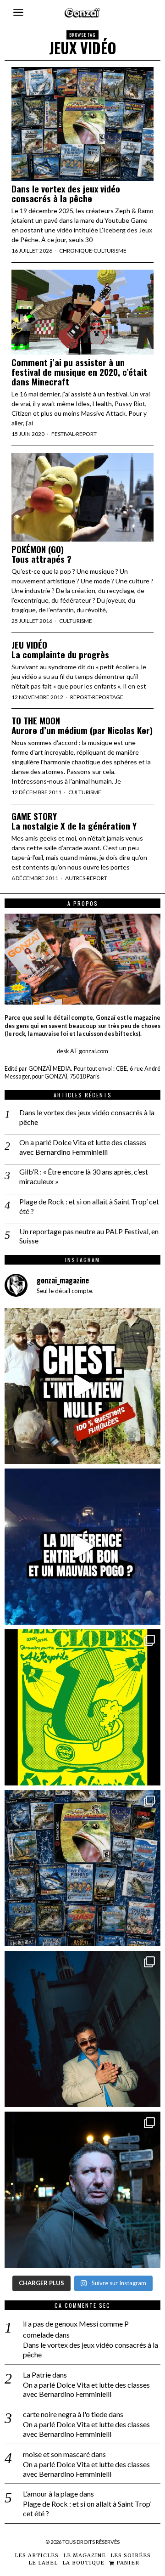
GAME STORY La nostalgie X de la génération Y (74, 821)
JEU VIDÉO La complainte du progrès (60, 650)
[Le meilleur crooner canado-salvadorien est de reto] (82, 2029)
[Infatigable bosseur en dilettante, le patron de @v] (82, 2190)
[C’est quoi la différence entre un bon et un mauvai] (82, 1547)
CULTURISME (110, 251)
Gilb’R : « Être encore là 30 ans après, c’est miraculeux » (84, 1176)
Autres (75, 878)
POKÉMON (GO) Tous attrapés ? (41, 554)
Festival (63, 434)
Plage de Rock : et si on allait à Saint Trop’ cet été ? (89, 1206)
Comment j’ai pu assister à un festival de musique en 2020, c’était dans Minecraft (79, 372)
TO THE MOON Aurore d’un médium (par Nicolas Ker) (82, 725)
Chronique (76, 251)
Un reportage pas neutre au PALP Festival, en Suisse (89, 1236)
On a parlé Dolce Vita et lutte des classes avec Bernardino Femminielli (83, 1147)
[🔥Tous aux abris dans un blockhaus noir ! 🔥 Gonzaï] (82, 1707)
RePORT (86, 434)
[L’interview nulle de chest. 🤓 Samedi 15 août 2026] (82, 1386)
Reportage (108, 697)
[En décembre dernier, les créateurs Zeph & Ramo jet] (82, 1868)
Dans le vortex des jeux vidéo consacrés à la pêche (66, 193)
